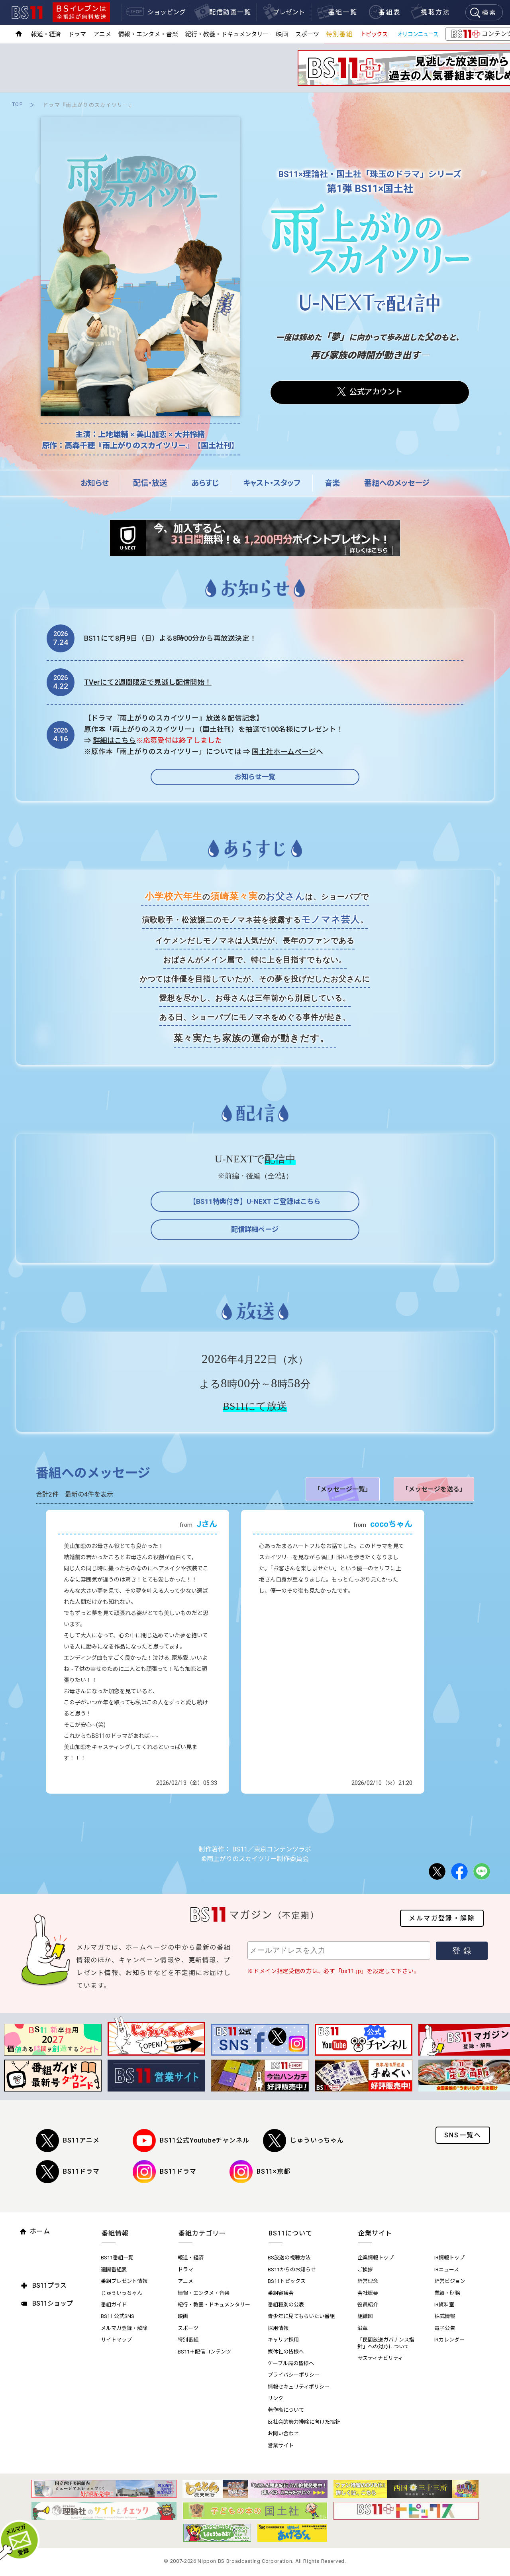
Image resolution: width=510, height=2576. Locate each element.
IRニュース (447, 2270)
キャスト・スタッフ (272, 483)
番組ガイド (114, 2305)
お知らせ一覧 (255, 777)
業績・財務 (447, 2293)
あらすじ (205, 483)
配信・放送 (150, 483)
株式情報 (445, 2316)
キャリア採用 (283, 2340)
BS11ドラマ (81, 2171)
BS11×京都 (274, 2171)
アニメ (102, 34)
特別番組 (339, 34)
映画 (282, 34)
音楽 (332, 483)
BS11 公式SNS (118, 2316)
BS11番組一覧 (117, 2258)
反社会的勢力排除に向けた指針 (304, 2422)
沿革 (363, 2328)
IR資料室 (444, 2305)
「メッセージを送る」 (434, 1489)
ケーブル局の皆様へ (291, 2363)
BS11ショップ (53, 2303)
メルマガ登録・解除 (442, 1918)
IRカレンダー (449, 2340)
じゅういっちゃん (317, 2140)
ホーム (40, 2231)
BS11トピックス (287, 2281)
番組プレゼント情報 (124, 2281)
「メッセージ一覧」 (343, 1489)
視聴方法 (435, 12)
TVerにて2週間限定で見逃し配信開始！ (148, 682)
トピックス (374, 34)
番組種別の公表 (286, 2305)
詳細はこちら (114, 741)
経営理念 (368, 2281)
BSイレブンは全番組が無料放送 (81, 12)
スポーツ (307, 34)
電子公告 (445, 2328)
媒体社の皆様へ (286, 2352)
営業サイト (281, 2445)
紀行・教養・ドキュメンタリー (227, 34)
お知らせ (95, 483)
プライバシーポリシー (294, 2375)
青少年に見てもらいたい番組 (301, 2316)
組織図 (365, 2316)
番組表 (389, 12)
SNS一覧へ (463, 2135)
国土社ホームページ (284, 752)
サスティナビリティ (380, 2358)
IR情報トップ (449, 2258)
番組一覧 (343, 12)
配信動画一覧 (230, 12)
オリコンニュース (418, 34)
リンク (276, 2398)
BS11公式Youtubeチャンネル (204, 2140)
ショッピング (167, 12)
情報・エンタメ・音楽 (148, 34)
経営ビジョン (450, 2281)
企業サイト (375, 2233)
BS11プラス (49, 2286)
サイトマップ (116, 2340)
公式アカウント (376, 392)
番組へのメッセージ (397, 483)
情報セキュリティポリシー (299, 2387)
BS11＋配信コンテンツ (204, 2352)
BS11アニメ (81, 2140)
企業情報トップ (376, 2258)
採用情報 (278, 2328)
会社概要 (368, 2293)
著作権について (286, 2410)
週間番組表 (114, 2270)
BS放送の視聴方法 (289, 2258)
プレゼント (289, 12)
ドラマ (77, 34)
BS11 (27, 13)
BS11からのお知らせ (292, 2270)
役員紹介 (368, 2305)
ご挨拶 (365, 2270)
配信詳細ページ (255, 1229)
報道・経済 (46, 34)
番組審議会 (281, 2293)
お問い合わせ (283, 2433)
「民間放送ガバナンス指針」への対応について (386, 2343)
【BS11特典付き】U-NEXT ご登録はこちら (255, 1201)
